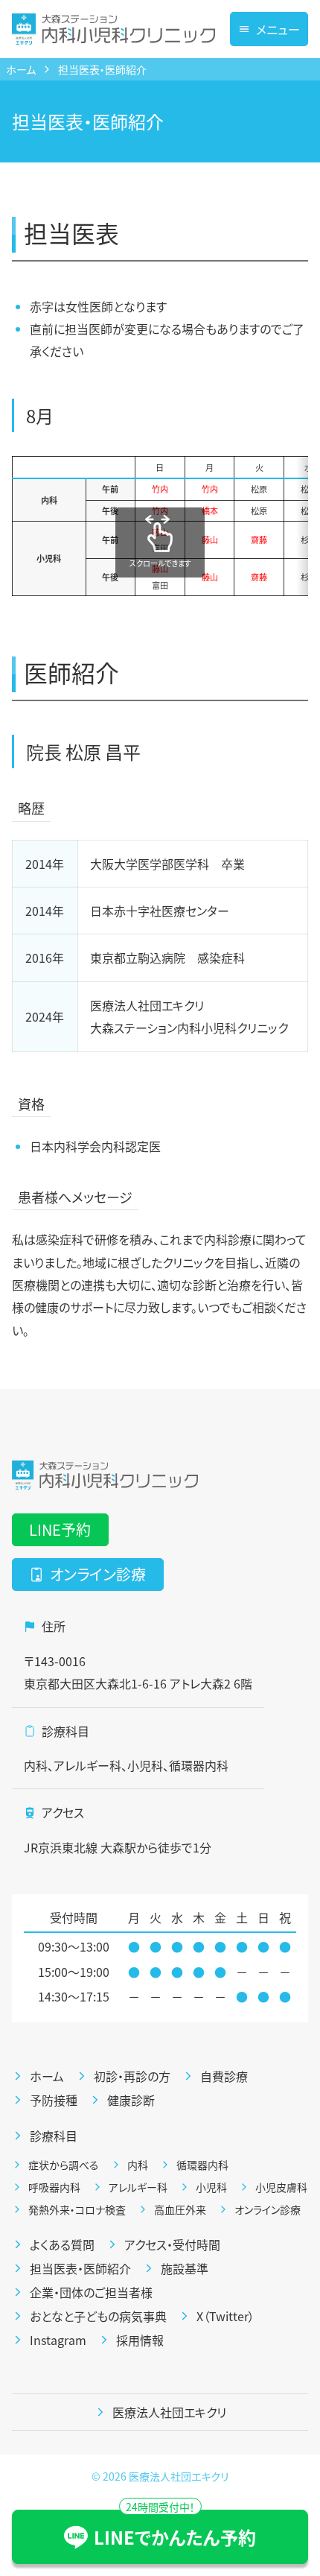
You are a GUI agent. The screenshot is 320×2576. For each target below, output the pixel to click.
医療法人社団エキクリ (179, 2476)
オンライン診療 (98, 1574)
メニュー (278, 29)
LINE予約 (60, 1529)
